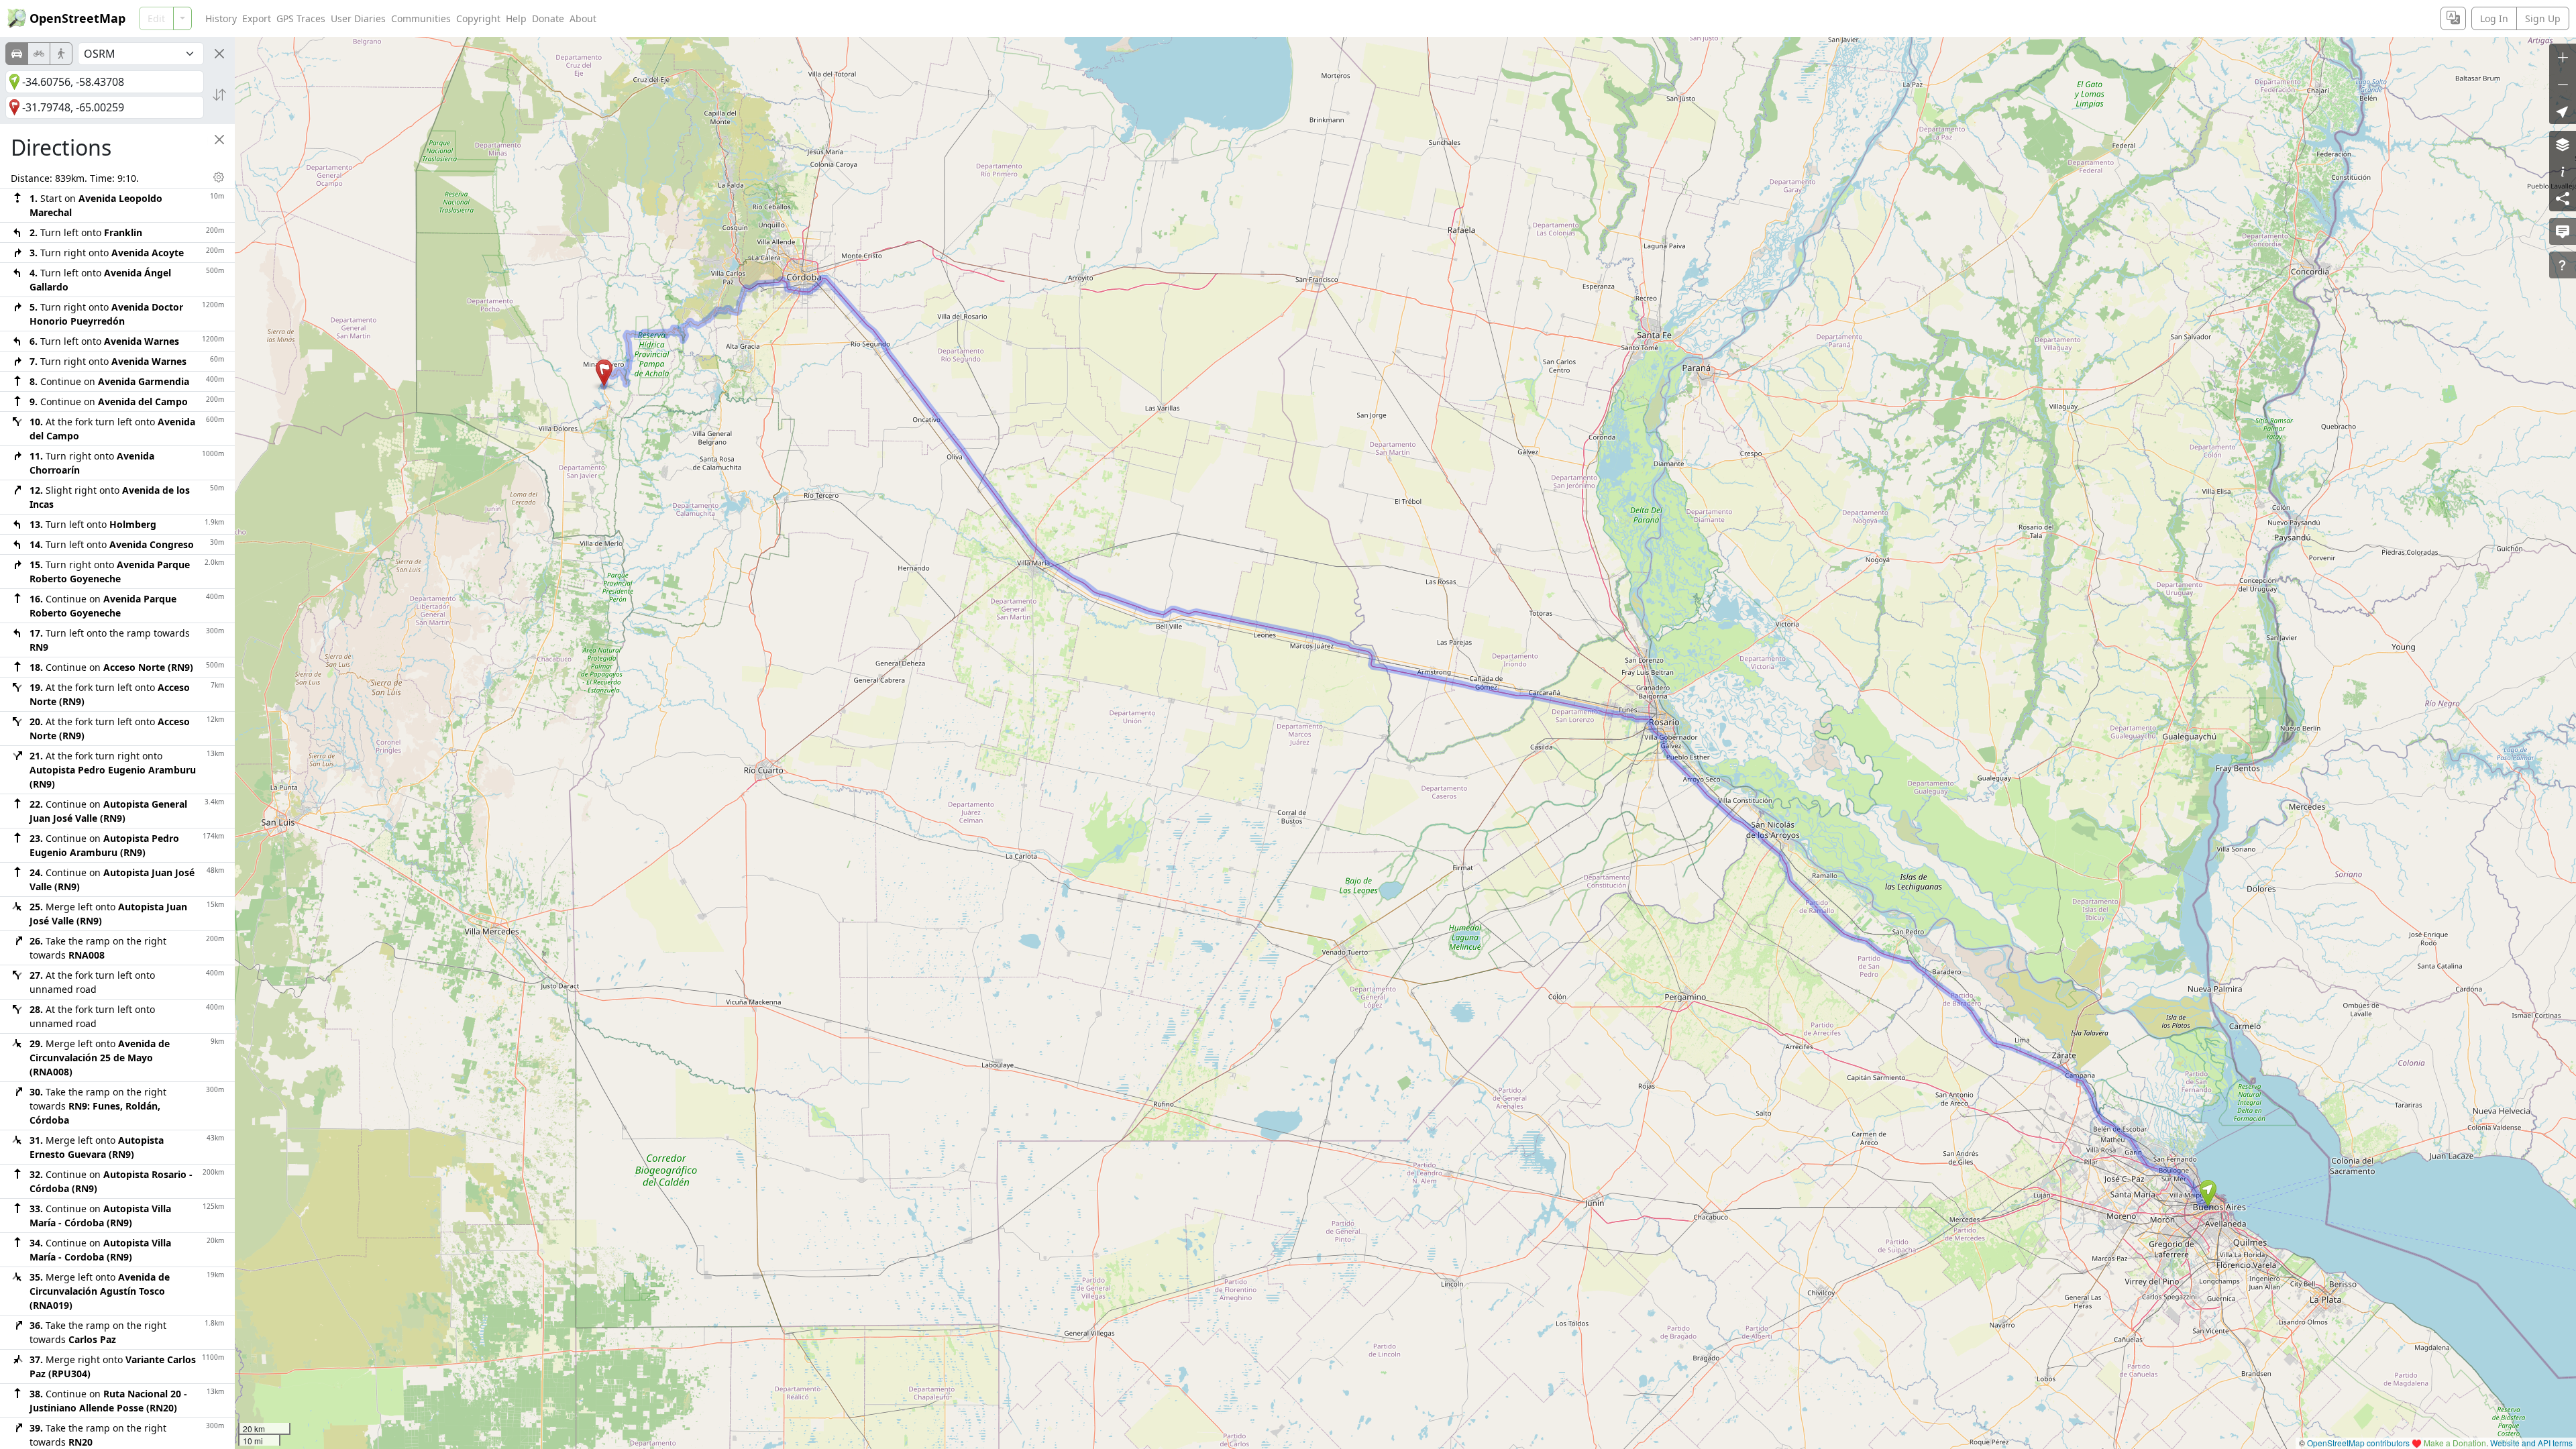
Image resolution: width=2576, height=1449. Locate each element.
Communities (421, 18)
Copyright (478, 18)
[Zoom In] (2563, 57)
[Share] (2563, 198)
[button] (2208, 1193)
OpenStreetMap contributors (2358, 1443)
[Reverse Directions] (219, 95)
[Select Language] (2453, 18)
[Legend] (2563, 171)
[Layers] (2563, 144)
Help (516, 18)
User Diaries (358, 18)
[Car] (17, 54)
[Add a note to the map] (2563, 231)
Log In (2494, 18)
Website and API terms (2531, 1443)
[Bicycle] (39, 54)
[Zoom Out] (2563, 84)
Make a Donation (2455, 1443)
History (221, 18)
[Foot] (61, 54)
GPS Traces (301, 18)
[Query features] (2563, 265)
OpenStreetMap (77, 18)
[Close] (219, 54)
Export (257, 18)
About (583, 18)
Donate (548, 18)
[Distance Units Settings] (219, 177)
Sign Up (2543, 18)
